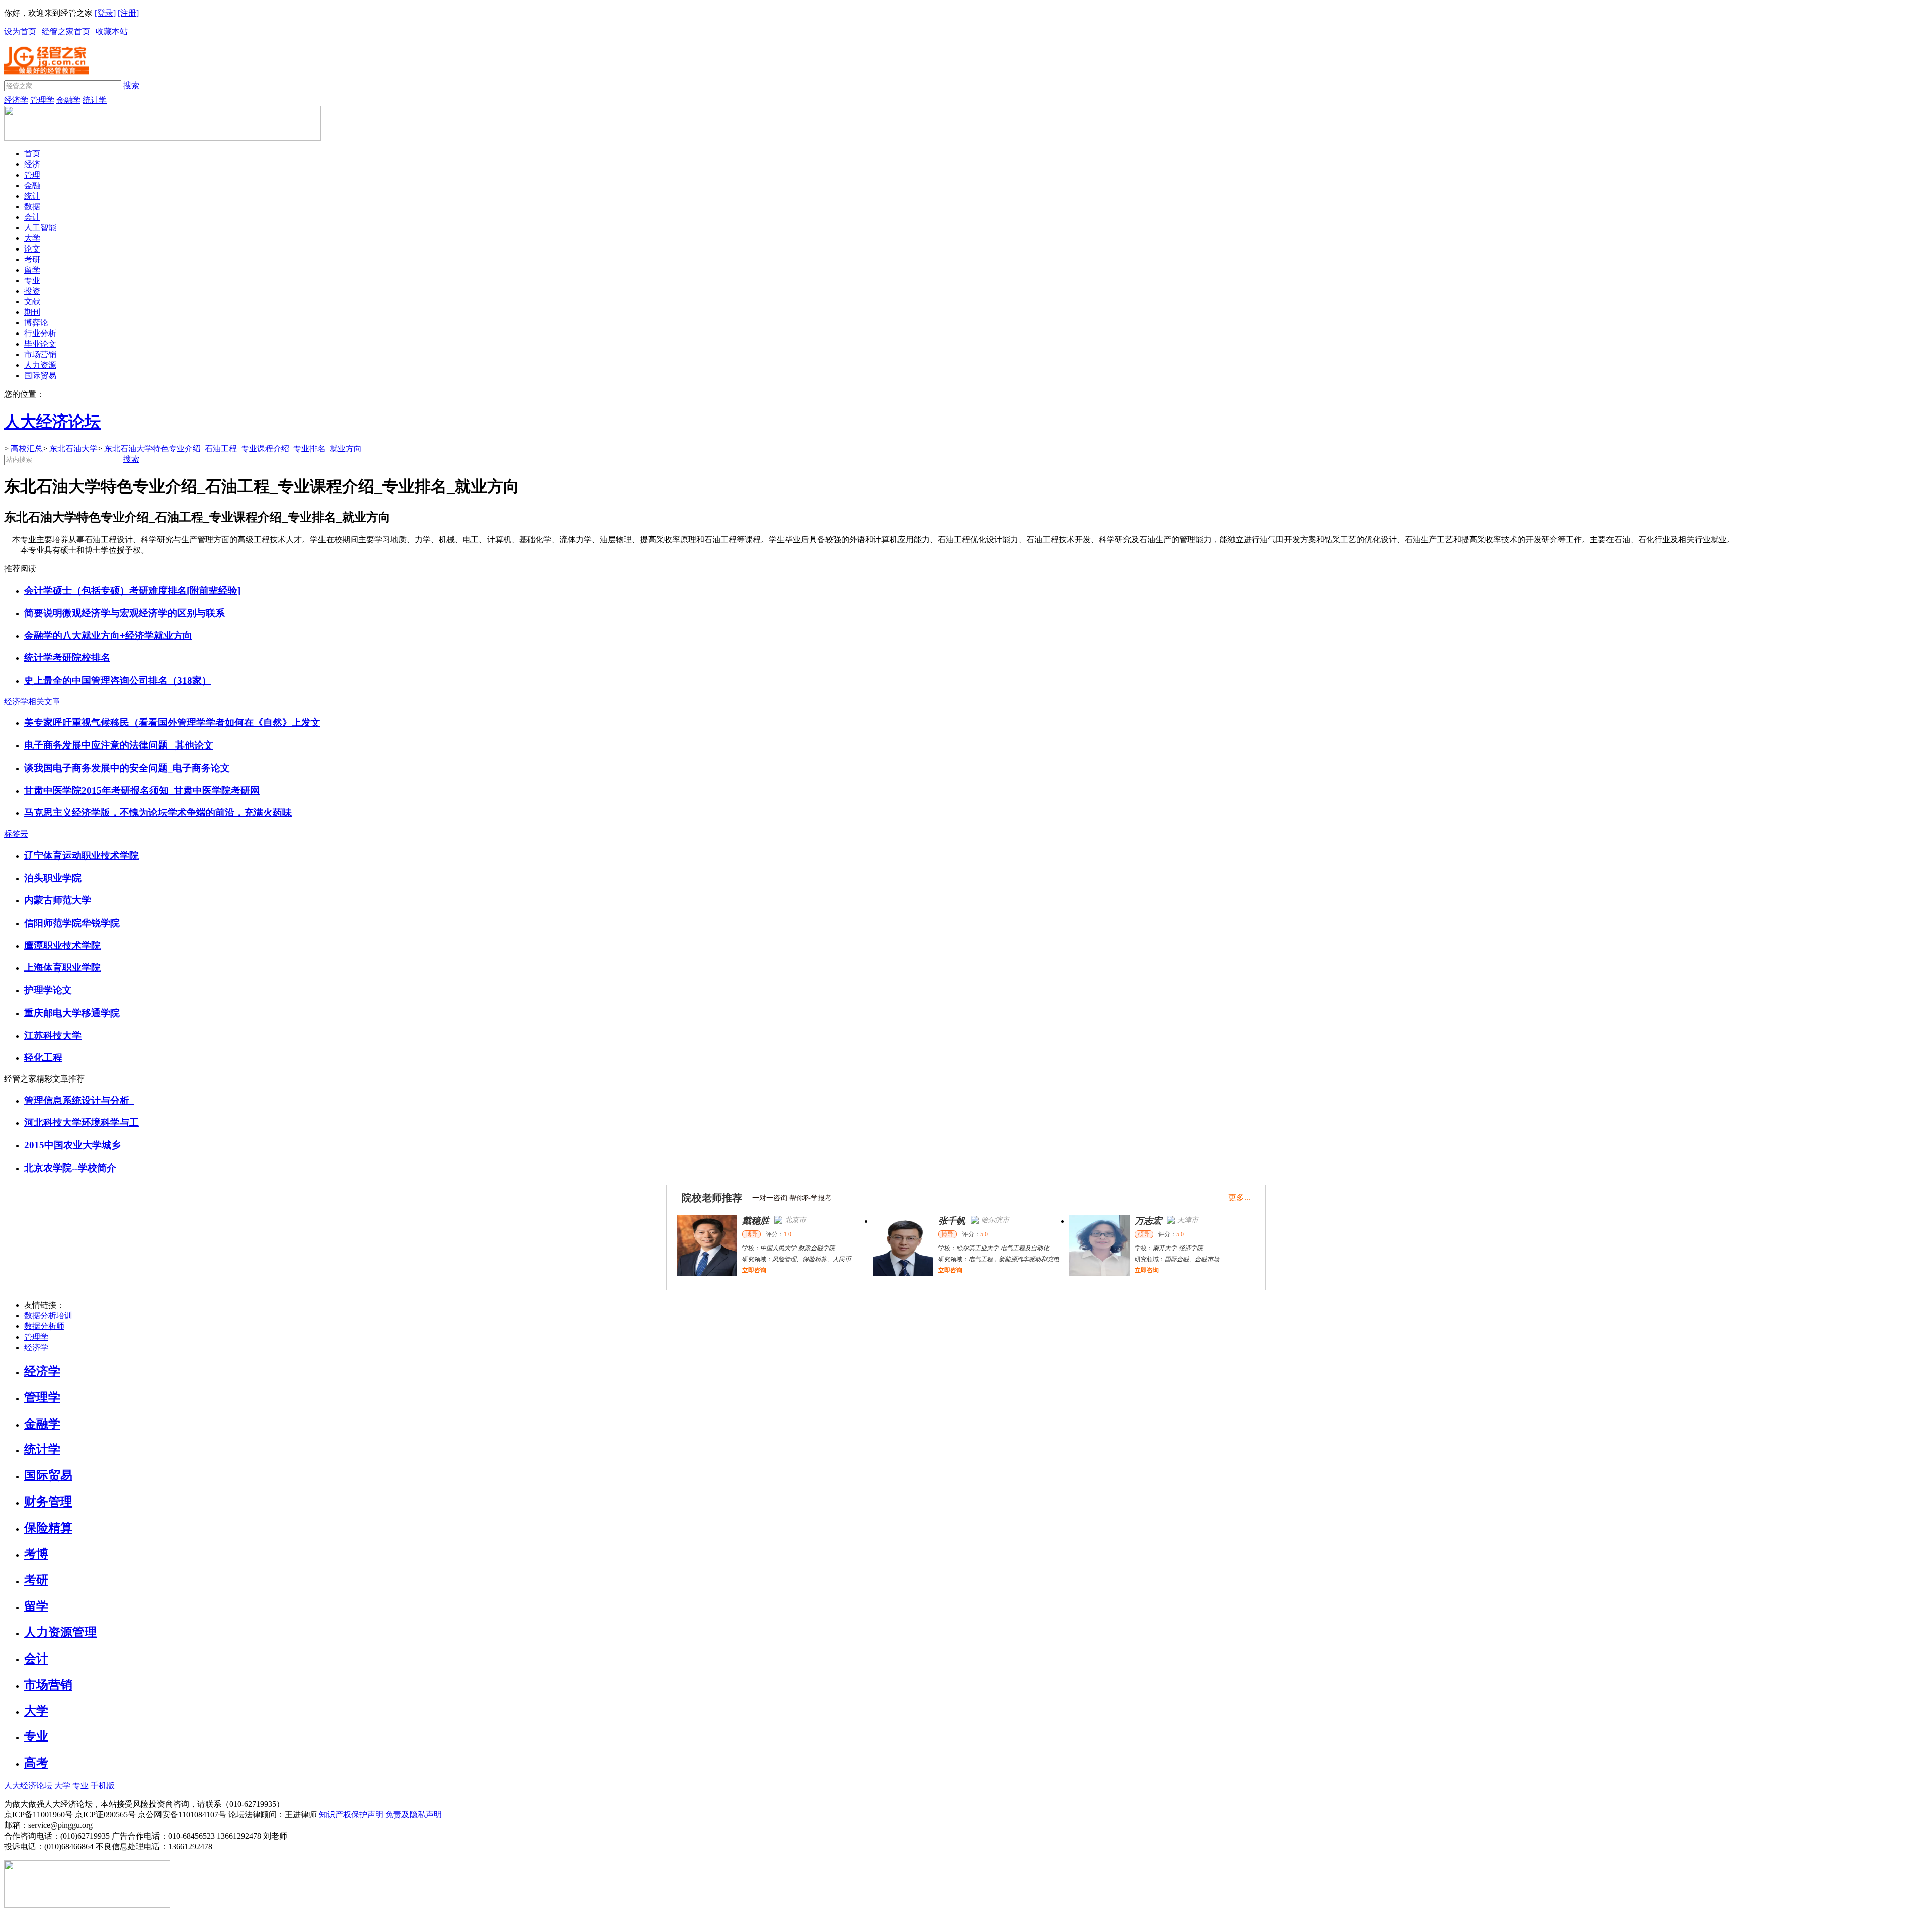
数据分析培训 (48, 1316)
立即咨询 (754, 1270)
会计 (32, 217)
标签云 (16, 834)
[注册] (128, 13)
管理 (32, 175)
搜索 (131, 85)
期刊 (32, 312)
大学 (32, 238)
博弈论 (36, 323)
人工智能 (40, 228)
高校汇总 (27, 448)
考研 (32, 259)
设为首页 (20, 31)
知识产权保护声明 (351, 1815)
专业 (32, 280)
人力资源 (40, 365)
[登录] (105, 13)
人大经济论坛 (28, 1785)
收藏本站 (112, 31)
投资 (32, 291)
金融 (32, 185)
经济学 (16, 100)
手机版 (103, 1785)
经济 (32, 164)
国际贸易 (40, 376)
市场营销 (40, 354)
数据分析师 (44, 1326)
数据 (32, 206)
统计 (32, 196)
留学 (32, 270)
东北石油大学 (73, 448)
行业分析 (40, 333)
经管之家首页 (66, 31)
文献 (32, 302)
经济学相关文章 (32, 701)
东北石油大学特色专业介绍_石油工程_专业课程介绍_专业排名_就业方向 (233, 448)
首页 (32, 154)
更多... (1239, 1197)
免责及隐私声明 (414, 1815)
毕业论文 (40, 344)
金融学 (68, 100)
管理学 (42, 100)
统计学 (95, 100)
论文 (32, 249)
